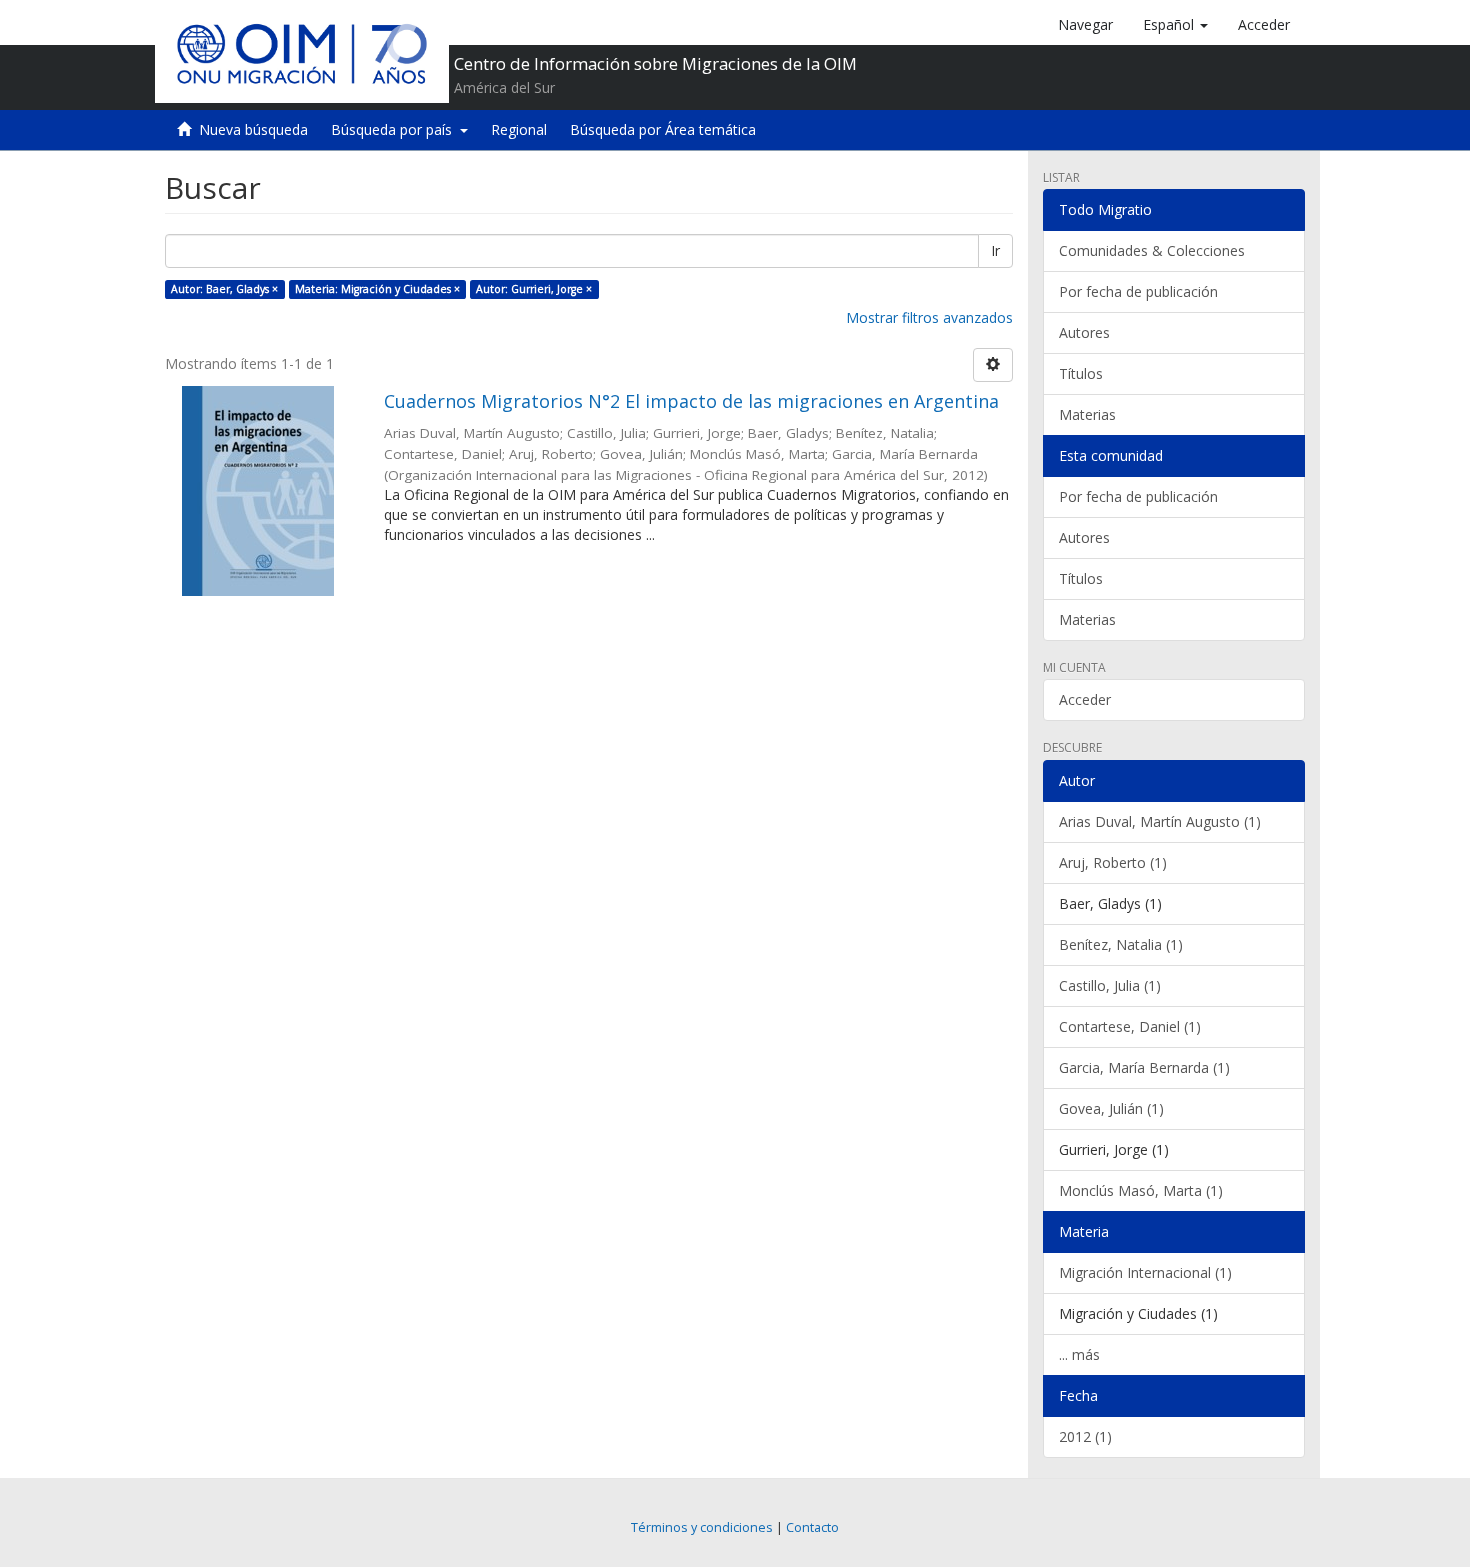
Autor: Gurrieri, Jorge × (534, 289)
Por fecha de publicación (1138, 291)
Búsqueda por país (395, 129)
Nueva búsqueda (253, 129)
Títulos (1081, 373)
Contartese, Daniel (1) (1130, 1026)
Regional (519, 129)
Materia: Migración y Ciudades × (377, 289)
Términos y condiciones (702, 1527)
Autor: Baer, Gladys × (224, 289)
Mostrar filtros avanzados (929, 317)
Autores (1084, 332)
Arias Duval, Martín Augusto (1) (1160, 821)
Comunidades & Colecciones (1152, 250)
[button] (1175, 25)
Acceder (1085, 699)
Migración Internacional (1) (1145, 1272)
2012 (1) (1085, 1436)
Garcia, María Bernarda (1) (1144, 1067)
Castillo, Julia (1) (1110, 985)
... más (1079, 1354)
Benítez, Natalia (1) (1121, 944)
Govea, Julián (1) (1111, 1108)
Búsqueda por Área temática (663, 129)
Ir (995, 250)
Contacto (812, 1527)
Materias (1087, 414)
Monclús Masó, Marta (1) (1141, 1190)
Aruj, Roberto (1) (1113, 862)
